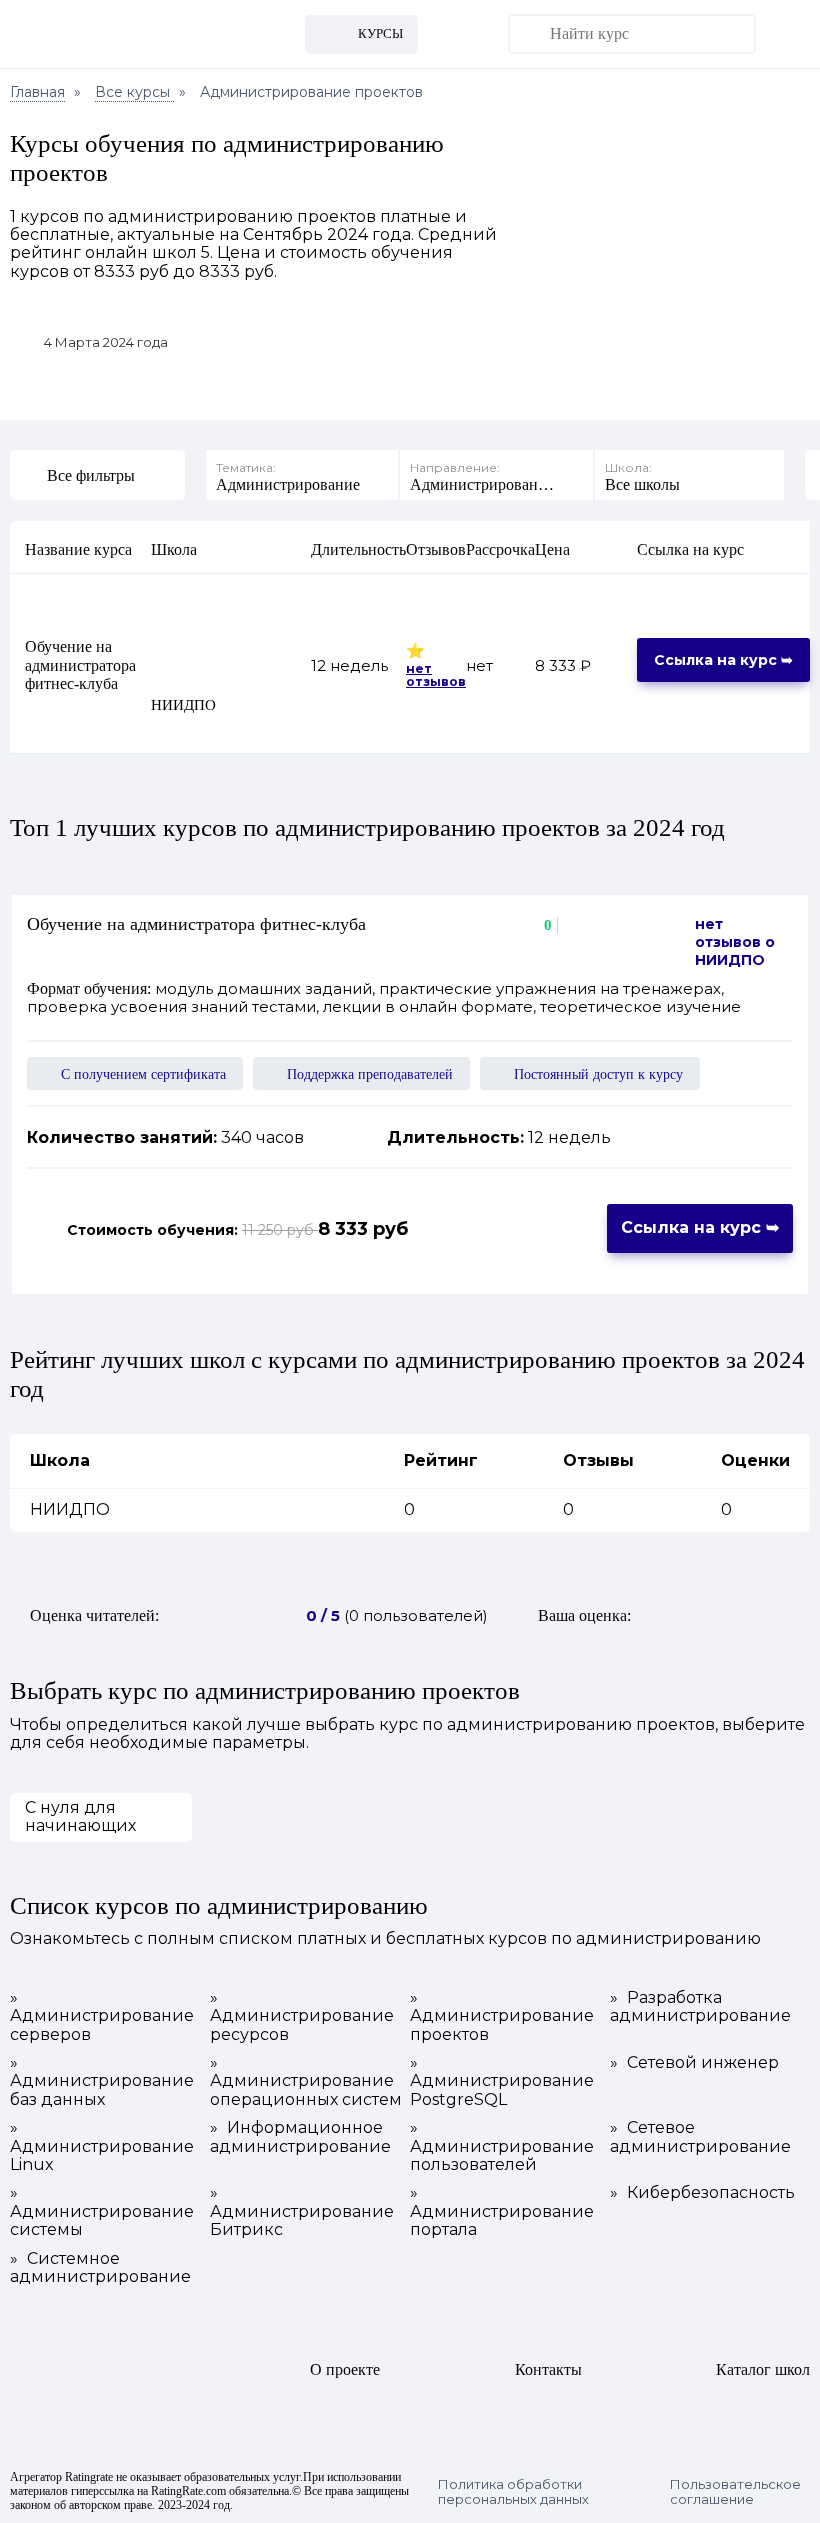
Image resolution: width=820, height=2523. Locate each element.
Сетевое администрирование (700, 2137)
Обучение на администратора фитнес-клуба (80, 665)
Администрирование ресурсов (302, 2016)
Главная (37, 92)
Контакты (548, 2369)
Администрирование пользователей (502, 2146)
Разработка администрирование (700, 2007)
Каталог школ (763, 2369)
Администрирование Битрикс (302, 2211)
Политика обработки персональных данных (513, 2492)
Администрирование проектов (502, 2016)
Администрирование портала (502, 2211)
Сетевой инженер (694, 2063)
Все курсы (134, 92)
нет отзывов (436, 675)
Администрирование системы (102, 2211)
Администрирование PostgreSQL (502, 2081)
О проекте (345, 2369)
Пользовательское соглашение (735, 2492)
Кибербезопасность (702, 2193)
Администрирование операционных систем (306, 2081)
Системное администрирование (100, 2268)
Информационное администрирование (300, 2137)
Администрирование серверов (102, 2016)
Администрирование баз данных (102, 2081)
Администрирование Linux (102, 2146)
